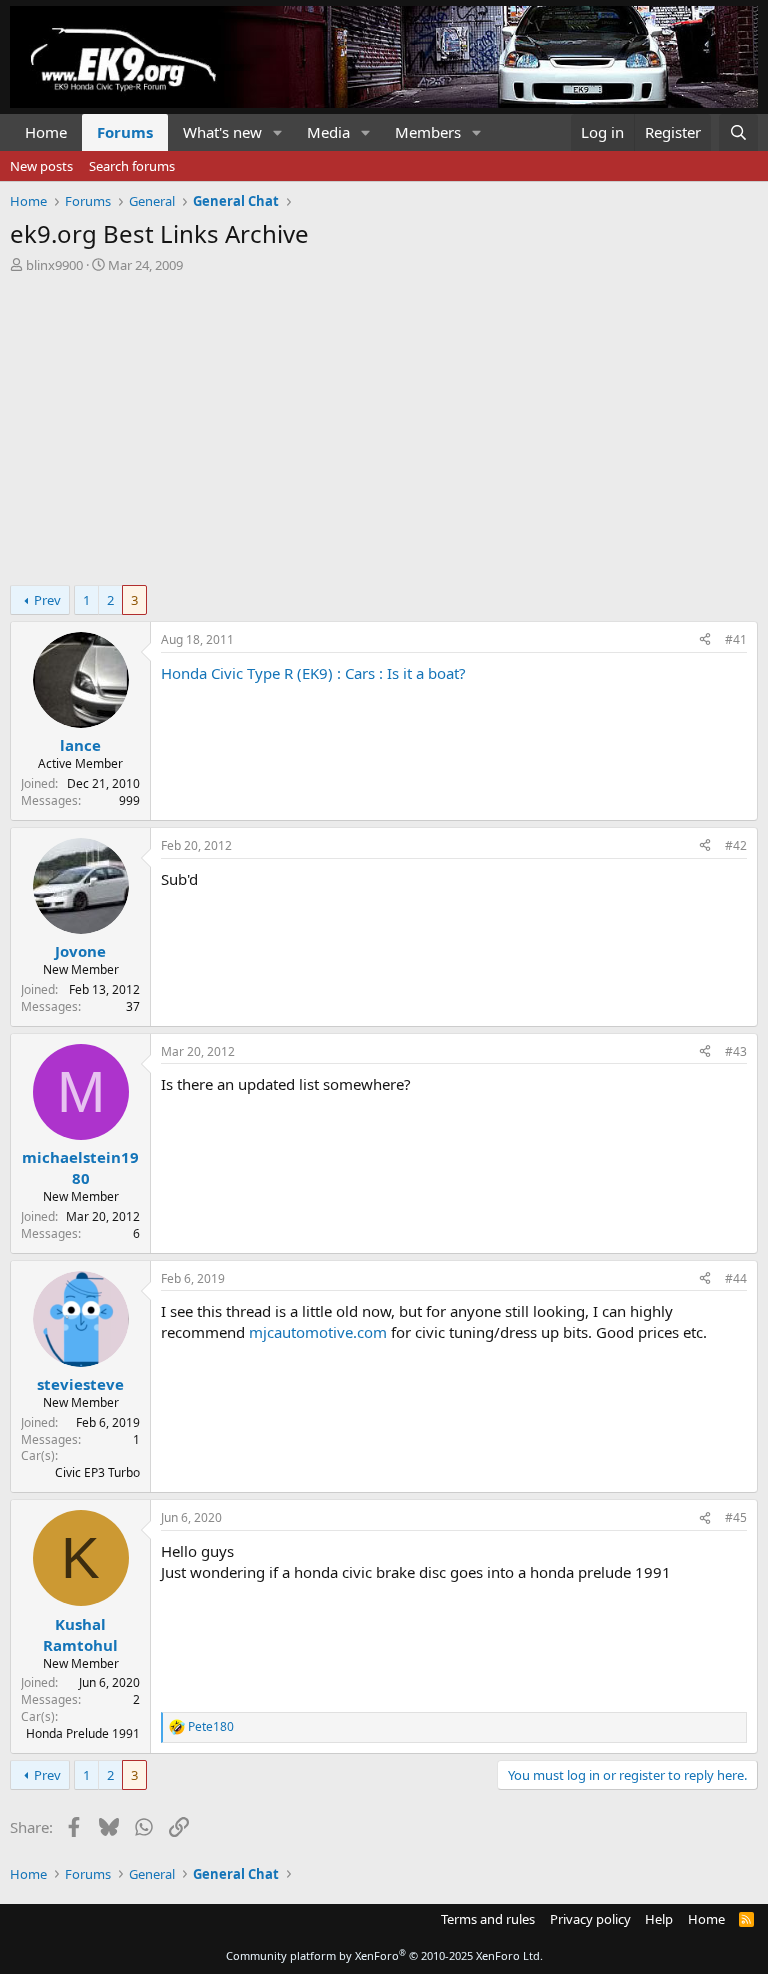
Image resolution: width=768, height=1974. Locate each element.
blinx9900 (54, 265)
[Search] (738, 132)
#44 (736, 1278)
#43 (736, 1051)
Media (328, 132)
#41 (736, 639)
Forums (125, 132)
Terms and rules (488, 1919)
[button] (278, 132)
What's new (222, 132)
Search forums (132, 166)
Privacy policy (590, 1919)
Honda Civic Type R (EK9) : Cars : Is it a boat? (313, 673)
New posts (41, 166)
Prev (47, 600)
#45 (736, 1517)
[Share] (705, 640)
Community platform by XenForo (384, 1955)
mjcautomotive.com (318, 1332)
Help (659, 1919)
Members (428, 132)
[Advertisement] (384, 424)
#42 (736, 845)
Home (46, 132)
